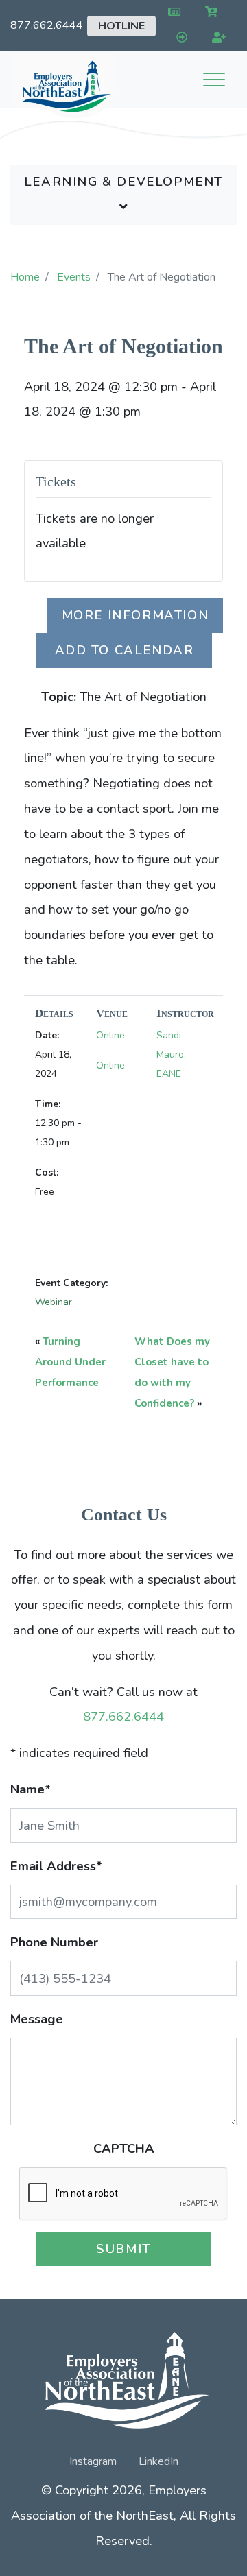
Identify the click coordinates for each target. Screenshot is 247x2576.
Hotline (121, 26)
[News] (171, 13)
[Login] (179, 38)
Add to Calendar (125, 650)
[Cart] (209, 13)
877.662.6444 (47, 25)
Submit (123, 2249)
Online (110, 1035)
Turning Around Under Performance (70, 1362)
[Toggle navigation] (214, 80)
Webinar (54, 1302)
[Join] (216, 38)
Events (74, 277)
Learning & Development (123, 181)
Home (25, 277)
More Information (136, 615)
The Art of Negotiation (123, 346)
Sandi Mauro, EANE (171, 1054)
